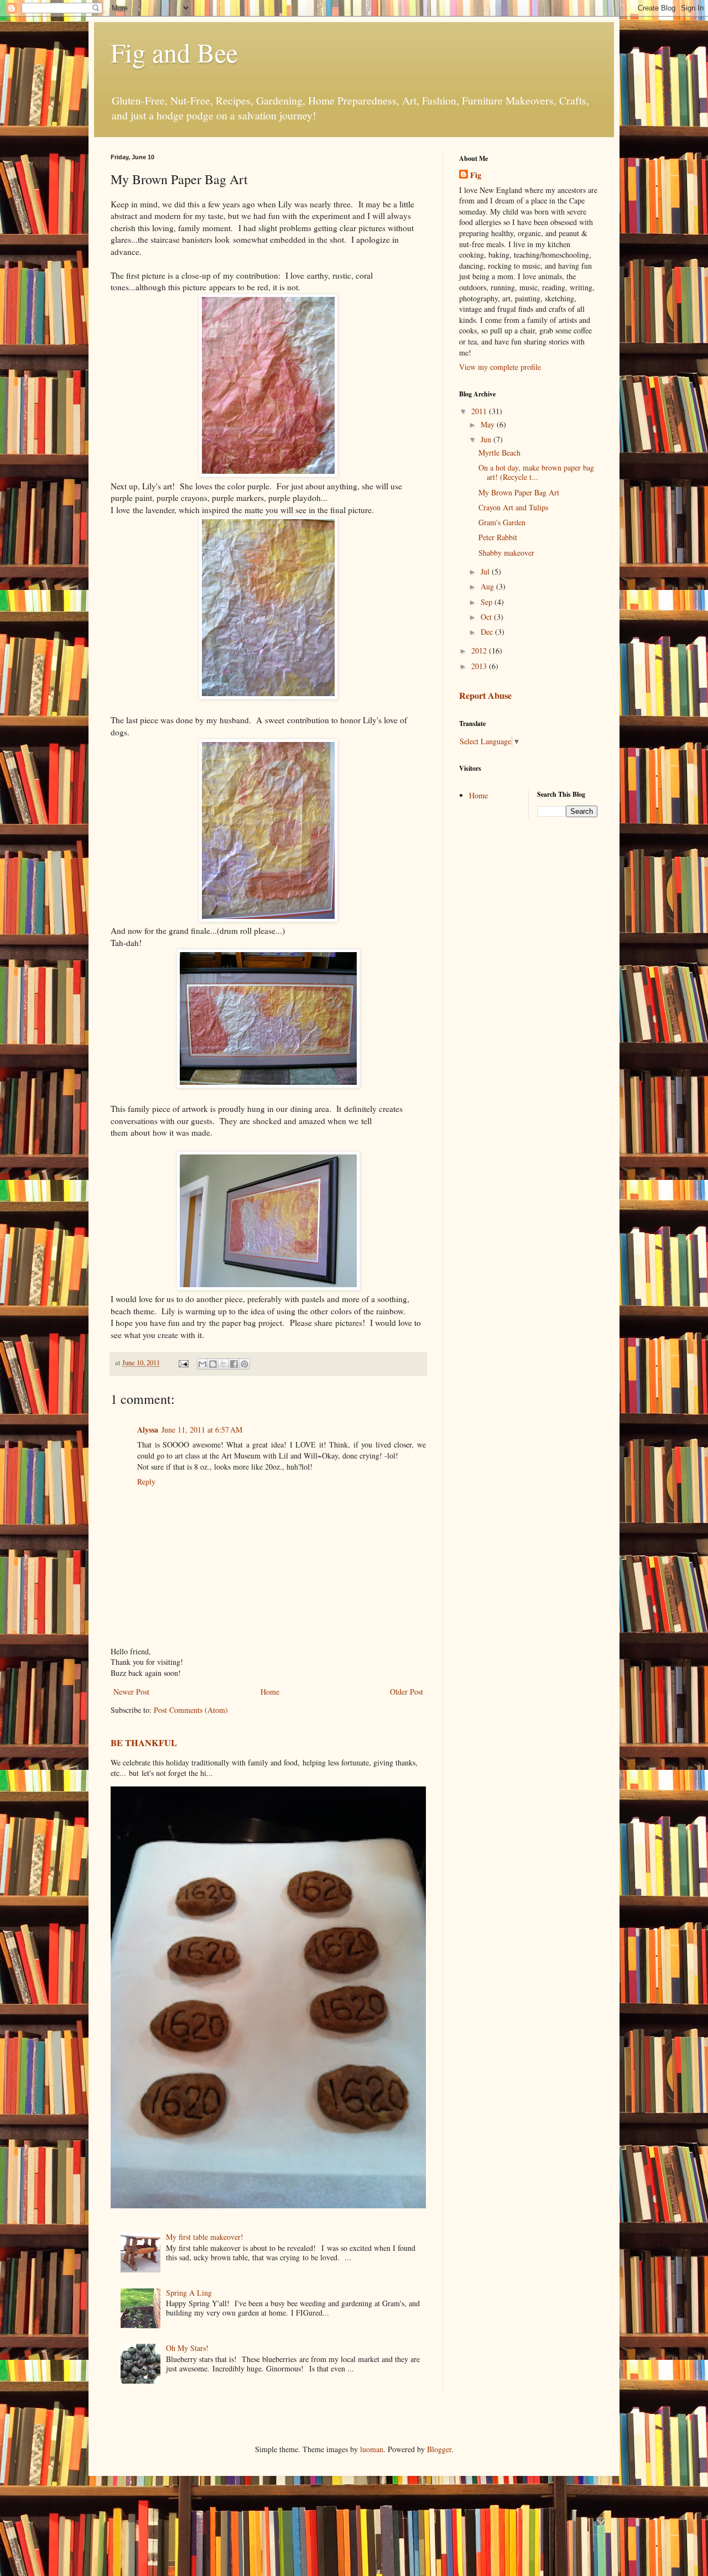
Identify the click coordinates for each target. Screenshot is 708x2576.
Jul (486, 571)
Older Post (407, 1692)
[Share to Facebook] (234, 1364)
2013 (480, 666)
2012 (480, 650)
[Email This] (202, 1364)
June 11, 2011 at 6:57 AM (202, 1430)
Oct (487, 617)
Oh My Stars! (187, 2348)
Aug (488, 586)
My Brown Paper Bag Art (519, 492)
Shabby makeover (506, 553)
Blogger (439, 2449)
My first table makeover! (205, 2237)
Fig (476, 175)
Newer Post (131, 1692)
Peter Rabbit (498, 537)
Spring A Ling (189, 2293)
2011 (480, 411)
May (489, 424)
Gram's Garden (502, 522)
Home (270, 1692)
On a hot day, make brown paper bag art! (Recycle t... (536, 472)
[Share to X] (223, 1364)
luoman (372, 2449)
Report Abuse (485, 696)
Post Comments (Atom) (191, 1710)
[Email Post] (183, 1363)
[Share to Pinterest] (244, 1364)
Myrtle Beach (499, 453)
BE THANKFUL (144, 1743)
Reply (146, 1482)
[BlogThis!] (213, 1364)
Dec (488, 632)
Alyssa (148, 1430)
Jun (487, 439)
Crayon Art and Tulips (513, 507)
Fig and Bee (174, 52)
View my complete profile (500, 367)
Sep (488, 602)
